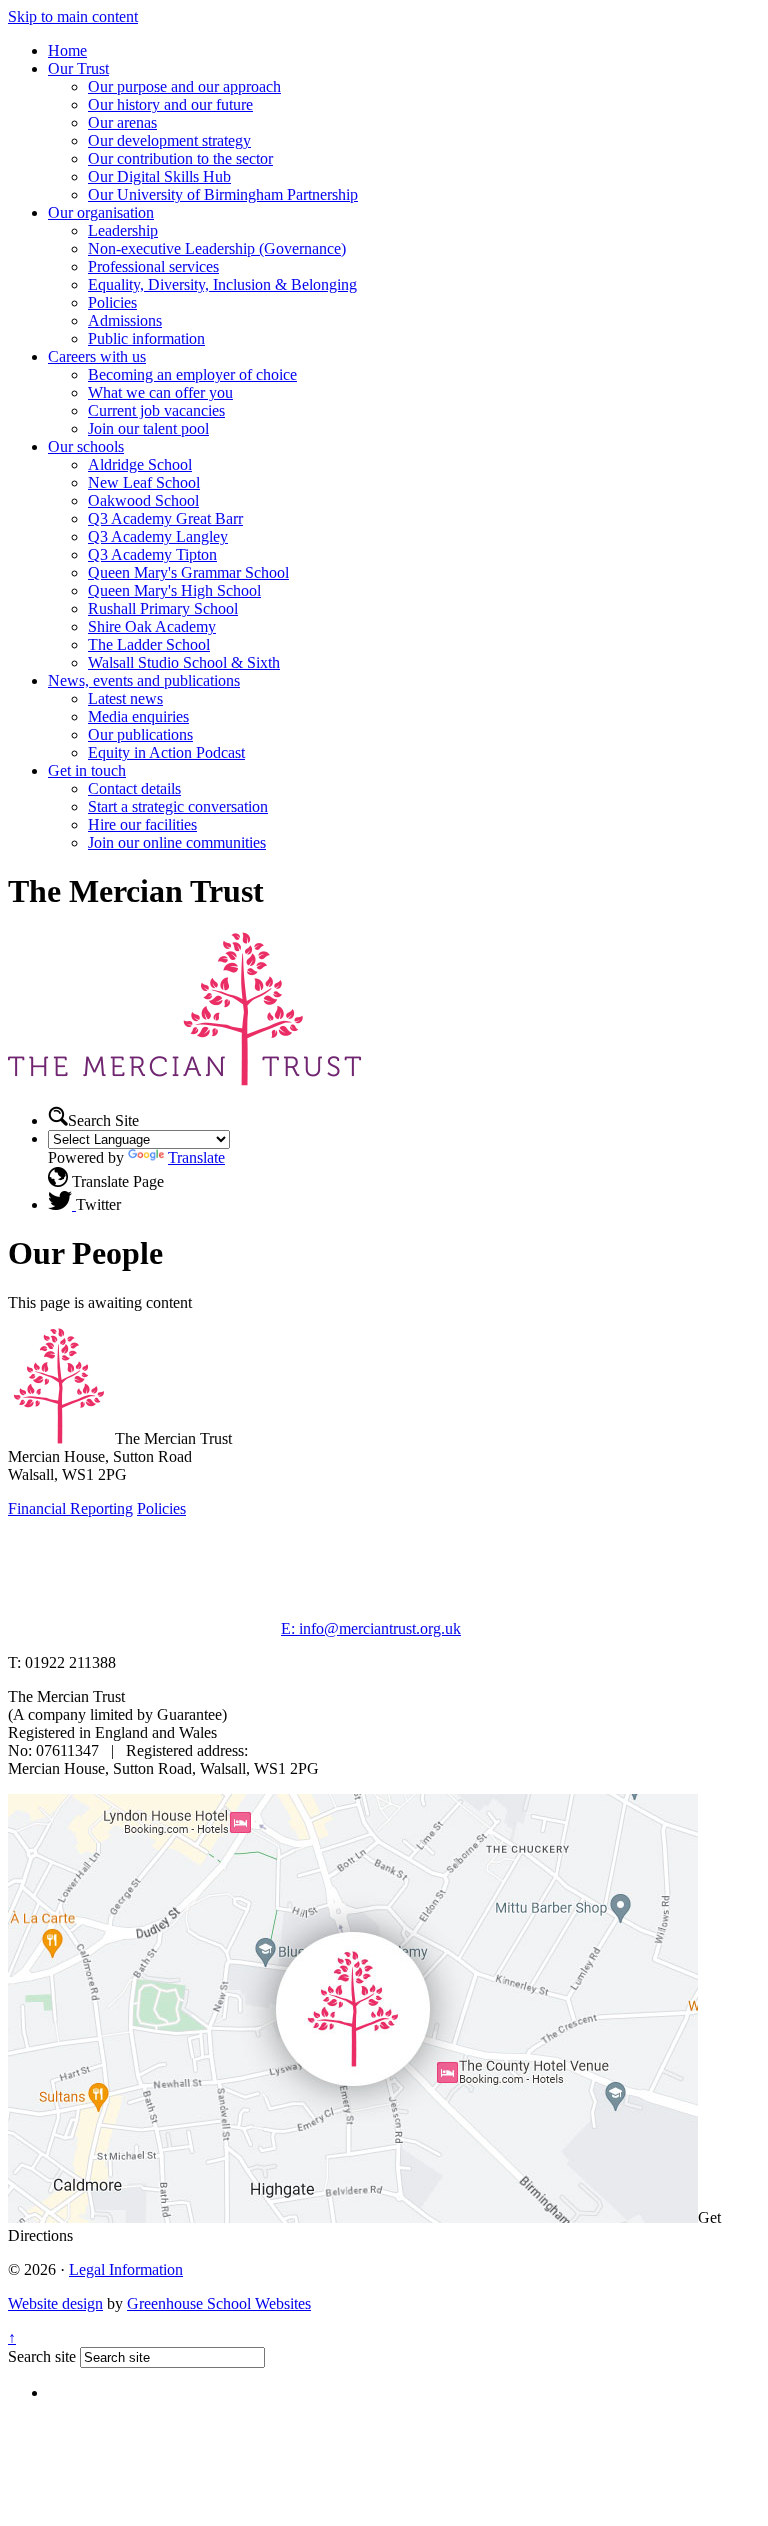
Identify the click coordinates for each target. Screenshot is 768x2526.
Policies (112, 302)
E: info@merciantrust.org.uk (371, 1628)
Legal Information (126, 2269)
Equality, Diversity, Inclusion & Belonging (222, 284)
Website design (55, 2303)
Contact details (134, 788)
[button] (58, 1116)
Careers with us (97, 356)
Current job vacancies (156, 410)
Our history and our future (170, 104)
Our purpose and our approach (184, 86)
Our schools (86, 446)
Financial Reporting (70, 1508)
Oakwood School (143, 500)
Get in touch (87, 770)
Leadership (123, 230)
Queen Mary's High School (174, 590)
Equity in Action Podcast (166, 752)
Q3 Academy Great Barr (165, 518)
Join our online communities (177, 842)
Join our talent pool (148, 428)
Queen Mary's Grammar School (188, 572)
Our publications (140, 734)
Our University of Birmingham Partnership (223, 194)
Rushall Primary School (163, 608)
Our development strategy (169, 140)
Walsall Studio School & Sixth (184, 662)
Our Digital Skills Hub (159, 176)
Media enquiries (138, 716)
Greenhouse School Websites (219, 2303)
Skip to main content (73, 16)
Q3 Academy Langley (158, 536)
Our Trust (78, 68)
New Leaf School (144, 482)
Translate (196, 1157)
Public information (146, 338)
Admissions (125, 320)
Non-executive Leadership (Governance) (217, 248)
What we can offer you (160, 392)
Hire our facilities (142, 824)
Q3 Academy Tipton (152, 554)
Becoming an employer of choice (192, 374)
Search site (42, 2356)
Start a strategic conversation (178, 806)
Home (67, 50)
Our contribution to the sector (180, 158)
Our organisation (101, 212)
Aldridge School (140, 464)
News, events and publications (144, 680)
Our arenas (122, 122)
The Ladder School (149, 644)
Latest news (125, 698)
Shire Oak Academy (152, 626)
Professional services (153, 266)
